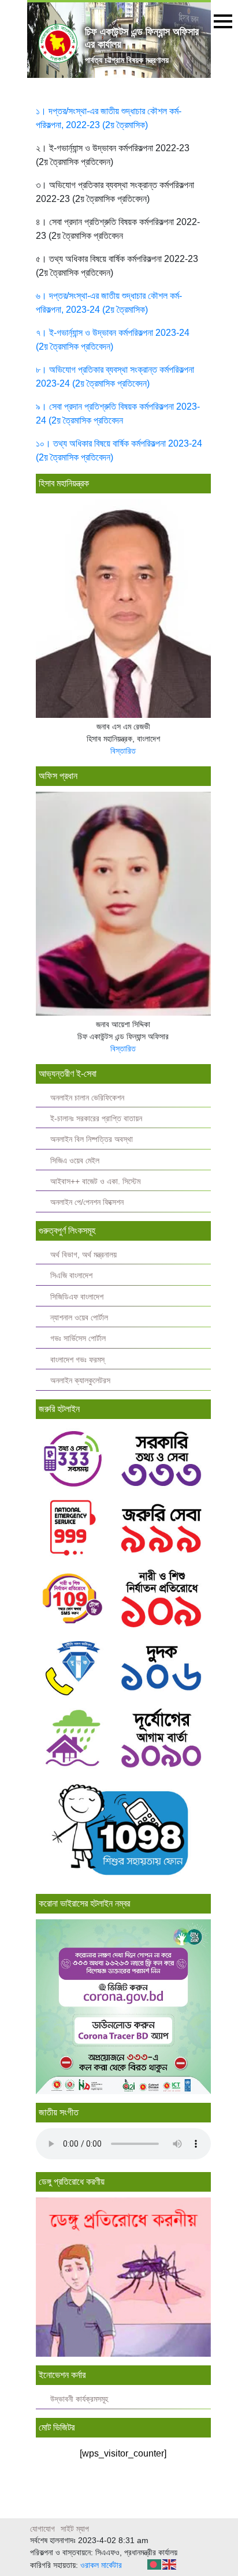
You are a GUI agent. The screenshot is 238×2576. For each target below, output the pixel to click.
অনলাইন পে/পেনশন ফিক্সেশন (87, 1202)
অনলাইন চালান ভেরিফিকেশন (87, 1098)
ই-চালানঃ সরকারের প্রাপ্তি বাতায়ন (96, 1119)
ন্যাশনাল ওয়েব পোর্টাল (79, 1318)
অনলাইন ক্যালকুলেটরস (80, 1381)
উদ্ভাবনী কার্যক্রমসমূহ (79, 2399)
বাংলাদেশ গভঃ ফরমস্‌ (77, 1360)
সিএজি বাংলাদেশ (71, 1276)
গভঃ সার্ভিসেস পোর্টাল (78, 1338)
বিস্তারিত (123, 751)
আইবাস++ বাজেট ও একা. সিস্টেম (95, 1182)
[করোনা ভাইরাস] (123, 2006)
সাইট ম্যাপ (75, 2529)
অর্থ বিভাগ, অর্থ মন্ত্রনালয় (83, 1255)
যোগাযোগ (42, 2529)
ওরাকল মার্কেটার (101, 2565)
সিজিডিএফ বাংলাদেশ (77, 1297)
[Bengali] (155, 2564)
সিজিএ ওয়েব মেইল (75, 1161)
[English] (170, 2564)
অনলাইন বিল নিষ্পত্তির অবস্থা (92, 1139)
